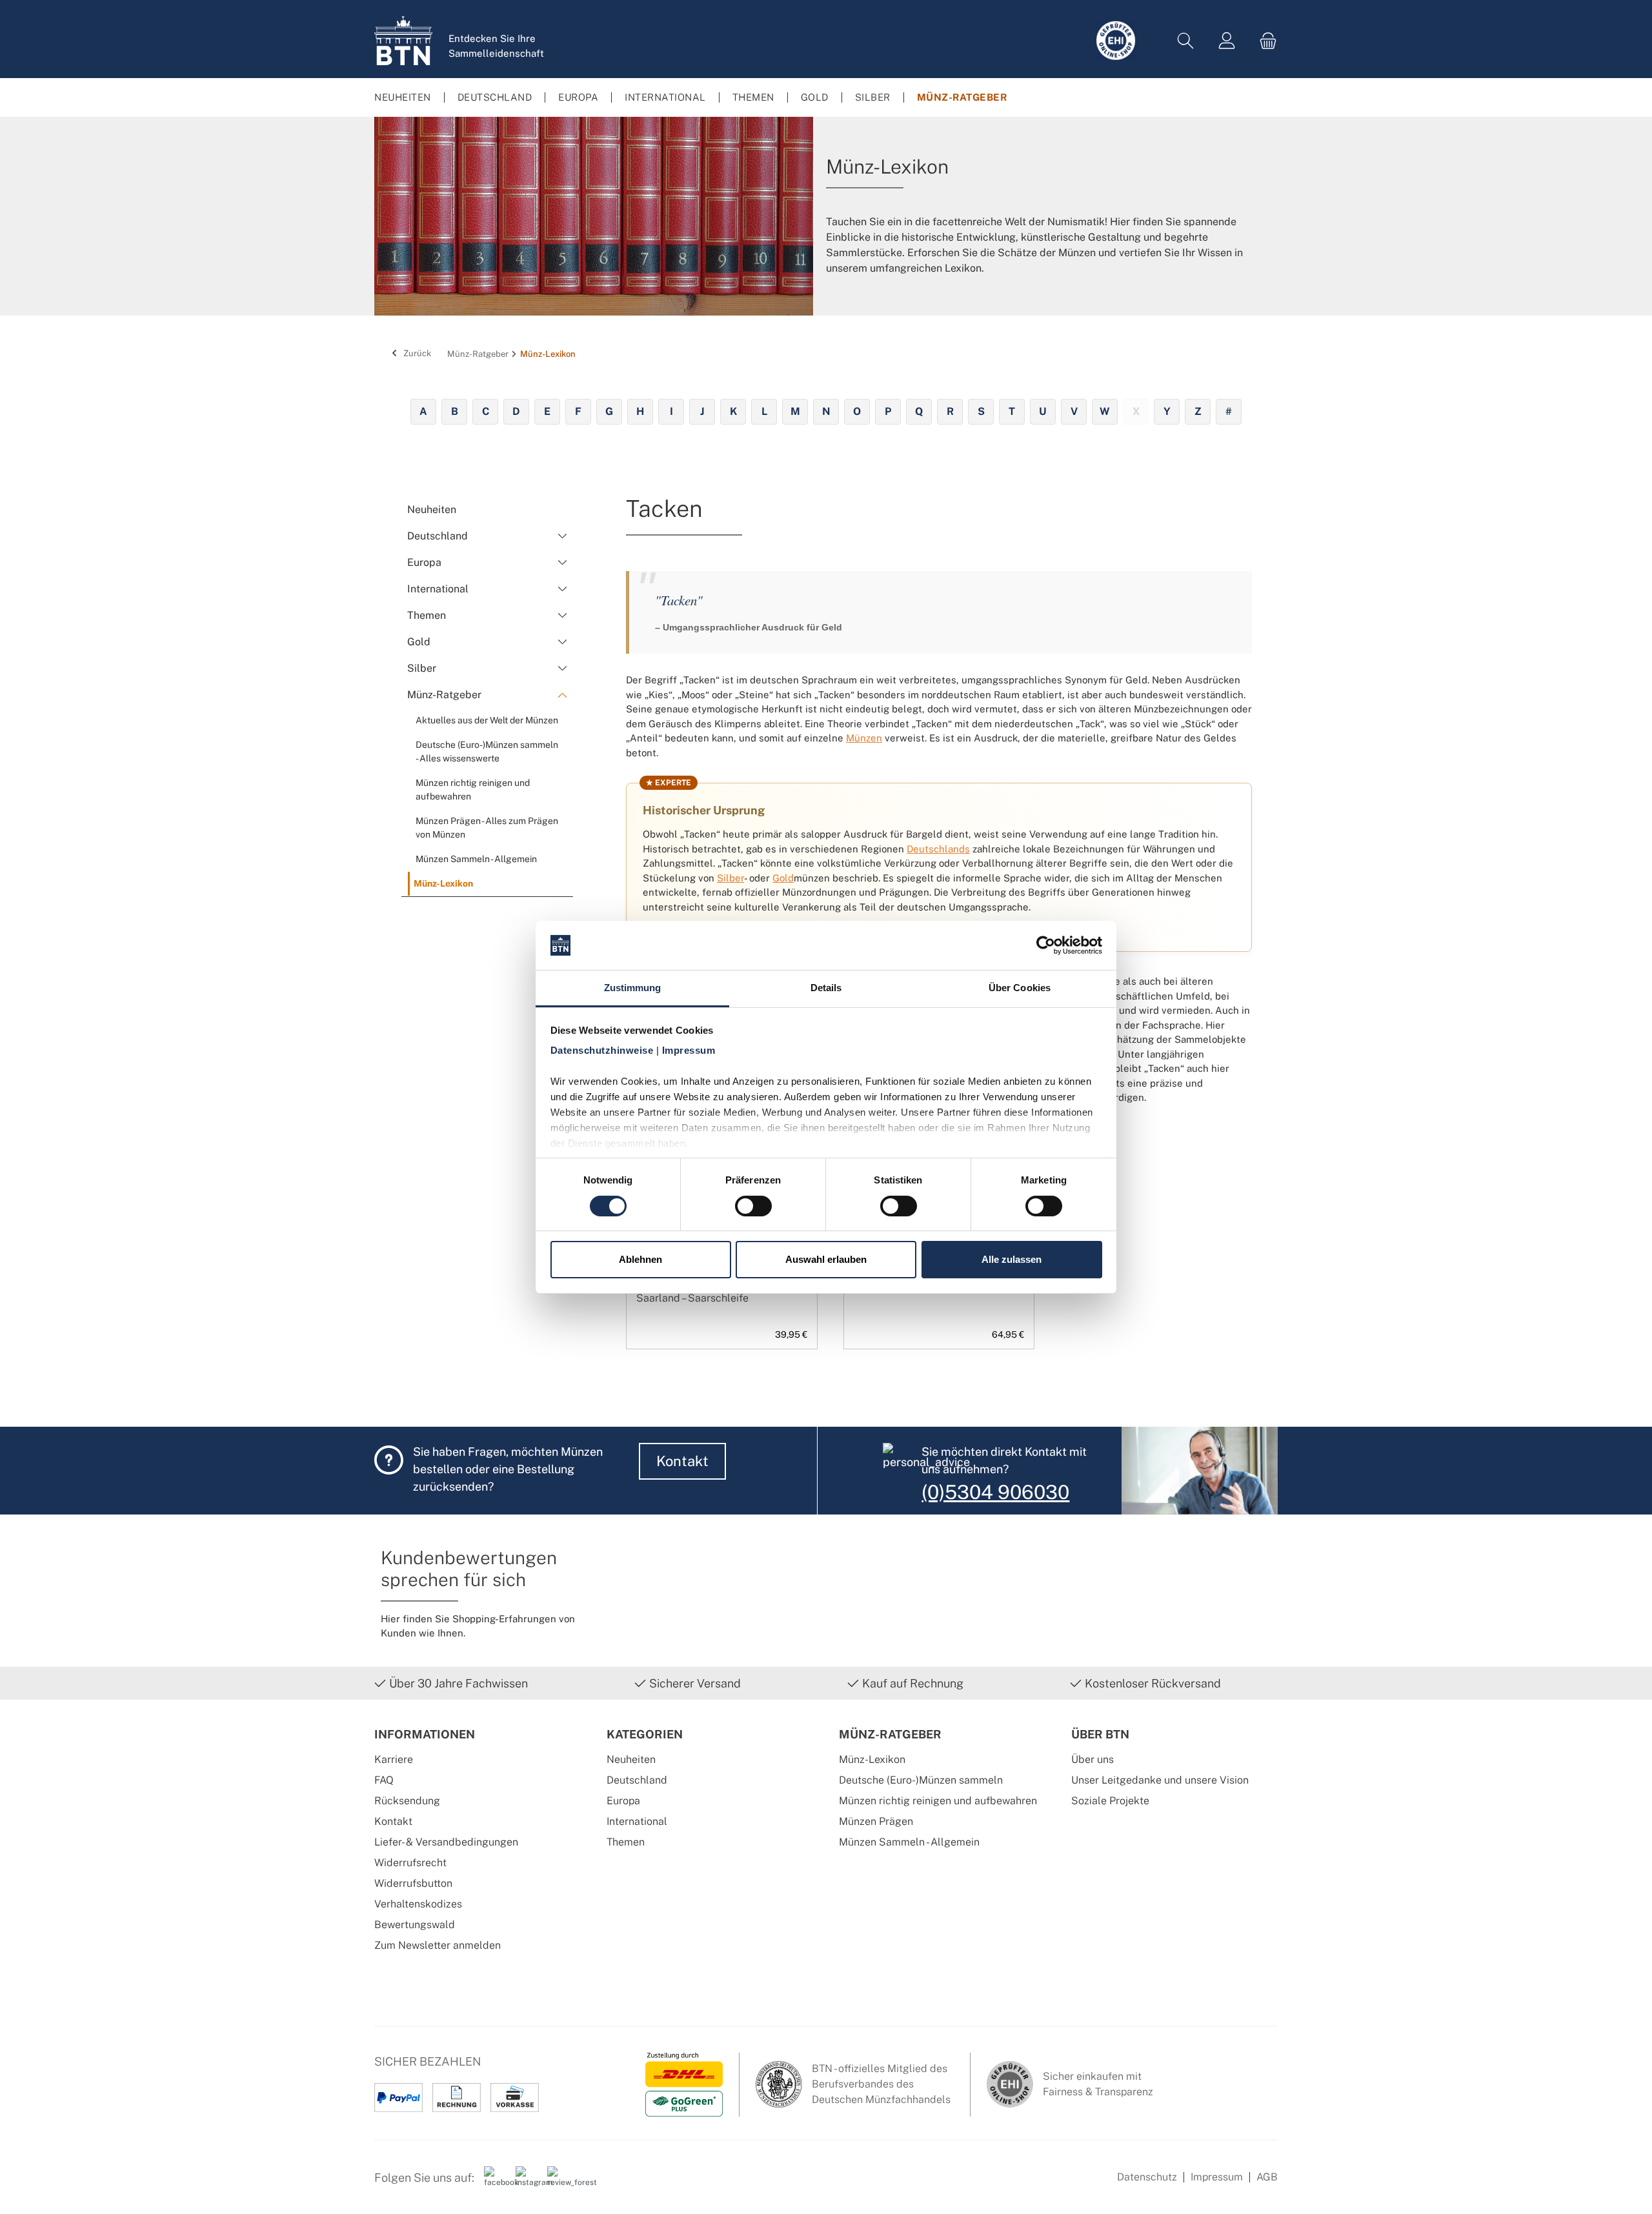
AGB (1267, 2177)
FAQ (384, 1780)
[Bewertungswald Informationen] (558, 2182)
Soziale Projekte (1110, 1801)
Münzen (864, 738)
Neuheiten (631, 1759)
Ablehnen (640, 1259)
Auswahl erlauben (826, 1259)
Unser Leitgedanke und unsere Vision (1160, 1780)
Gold (783, 878)
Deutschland (637, 1780)
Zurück (416, 353)
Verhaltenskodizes (418, 1904)
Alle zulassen (1012, 1259)
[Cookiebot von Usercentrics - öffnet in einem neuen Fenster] (1046, 945)
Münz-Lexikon (872, 1759)
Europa (623, 1801)
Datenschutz (1147, 2177)
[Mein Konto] (1227, 41)
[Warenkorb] (1264, 41)
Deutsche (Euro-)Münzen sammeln (921, 1780)
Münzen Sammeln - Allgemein (909, 1842)
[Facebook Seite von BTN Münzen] (495, 2182)
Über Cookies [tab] (1020, 988)
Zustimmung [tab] (633, 988)
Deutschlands (938, 849)
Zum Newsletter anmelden (438, 1945)
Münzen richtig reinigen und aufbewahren (938, 1801)
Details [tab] (826, 988)
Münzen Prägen (876, 1821)
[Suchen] (1185, 41)
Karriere (394, 1759)
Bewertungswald (415, 1925)
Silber (730, 878)
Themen (626, 1842)
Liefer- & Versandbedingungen (446, 1842)
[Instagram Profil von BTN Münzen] (527, 2182)
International (637, 1821)
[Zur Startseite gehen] (403, 41)
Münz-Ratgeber (890, 1734)
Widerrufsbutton (413, 1883)
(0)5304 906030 (995, 1492)
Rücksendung (407, 1801)
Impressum (1217, 2177)
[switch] (753, 1206)
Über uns (1093, 1759)
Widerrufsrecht (410, 1863)
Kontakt (682, 1461)
